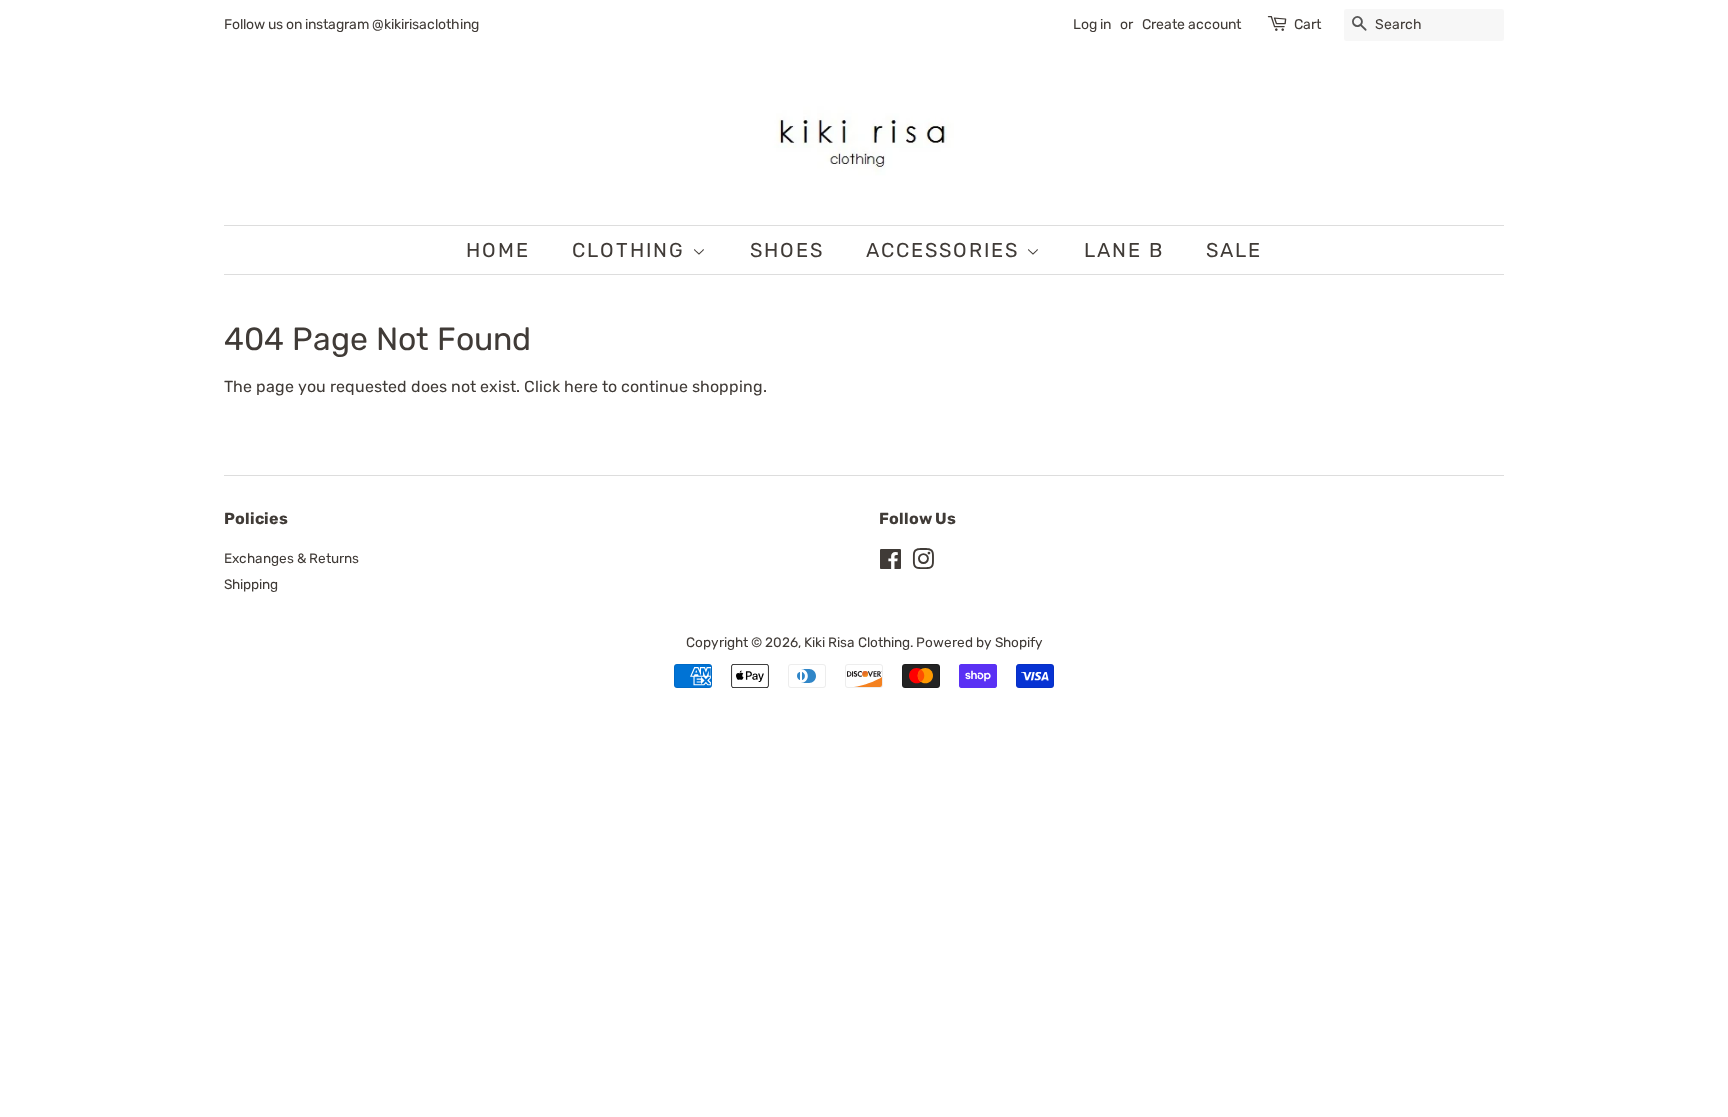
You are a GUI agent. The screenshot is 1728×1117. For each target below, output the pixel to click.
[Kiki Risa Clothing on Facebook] (890, 563)
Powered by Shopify (979, 642)
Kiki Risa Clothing (857, 642)
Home (498, 250)
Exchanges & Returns (291, 558)
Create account (1191, 24)
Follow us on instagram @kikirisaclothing (351, 24)
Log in (1092, 24)
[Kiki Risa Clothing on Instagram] (923, 563)
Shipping (251, 584)
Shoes (787, 250)
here (581, 386)
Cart (1307, 24)
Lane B (1124, 250)
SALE (1234, 250)
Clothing (632, 250)
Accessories (946, 250)
